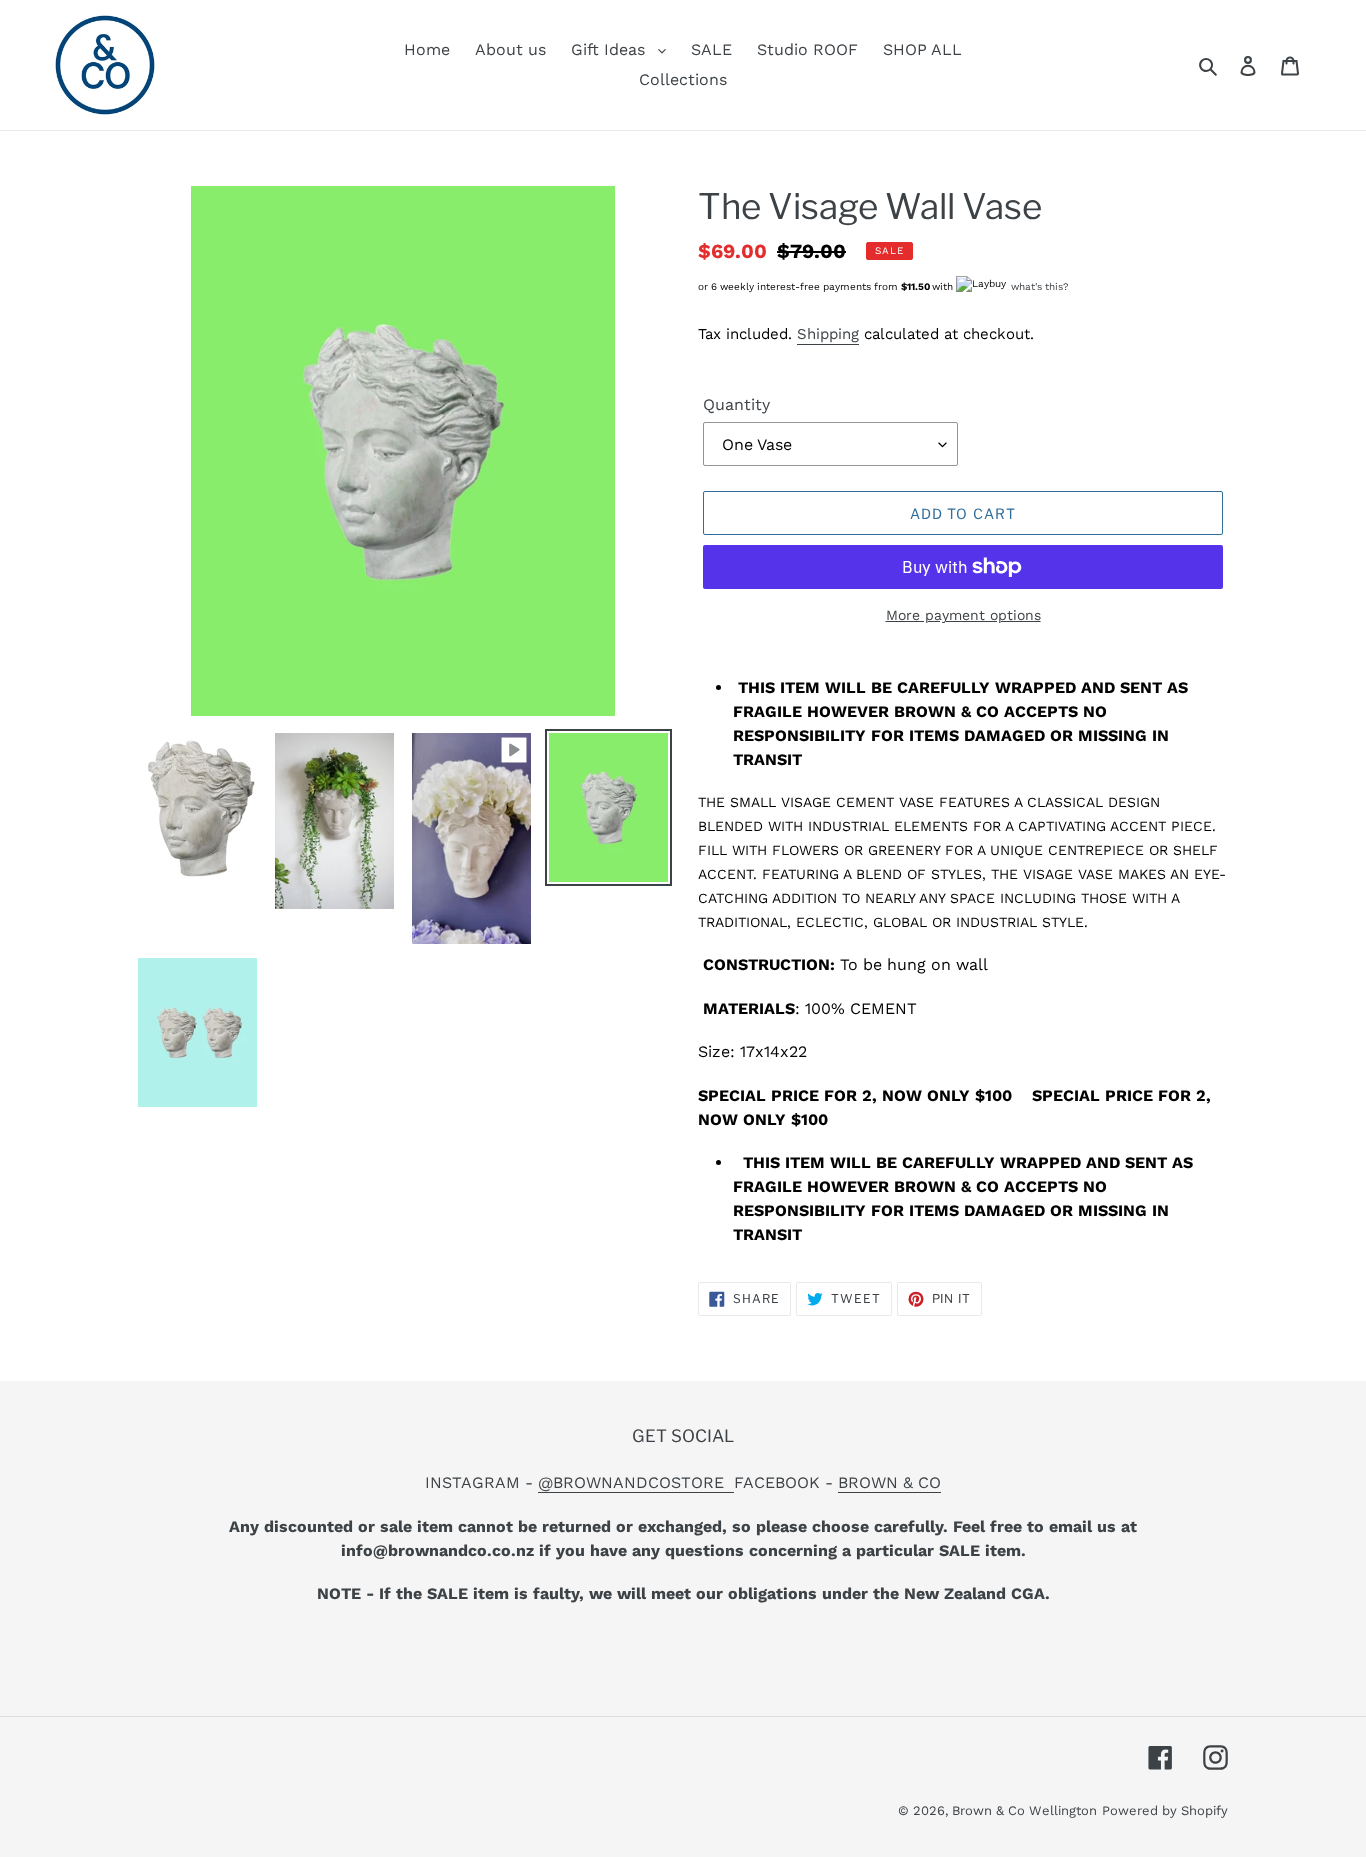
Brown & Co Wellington (1024, 1810)
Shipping (828, 334)
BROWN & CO (889, 1482)
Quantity (736, 404)
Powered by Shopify (1165, 1810)
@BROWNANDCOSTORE (636, 1482)
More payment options (963, 615)
